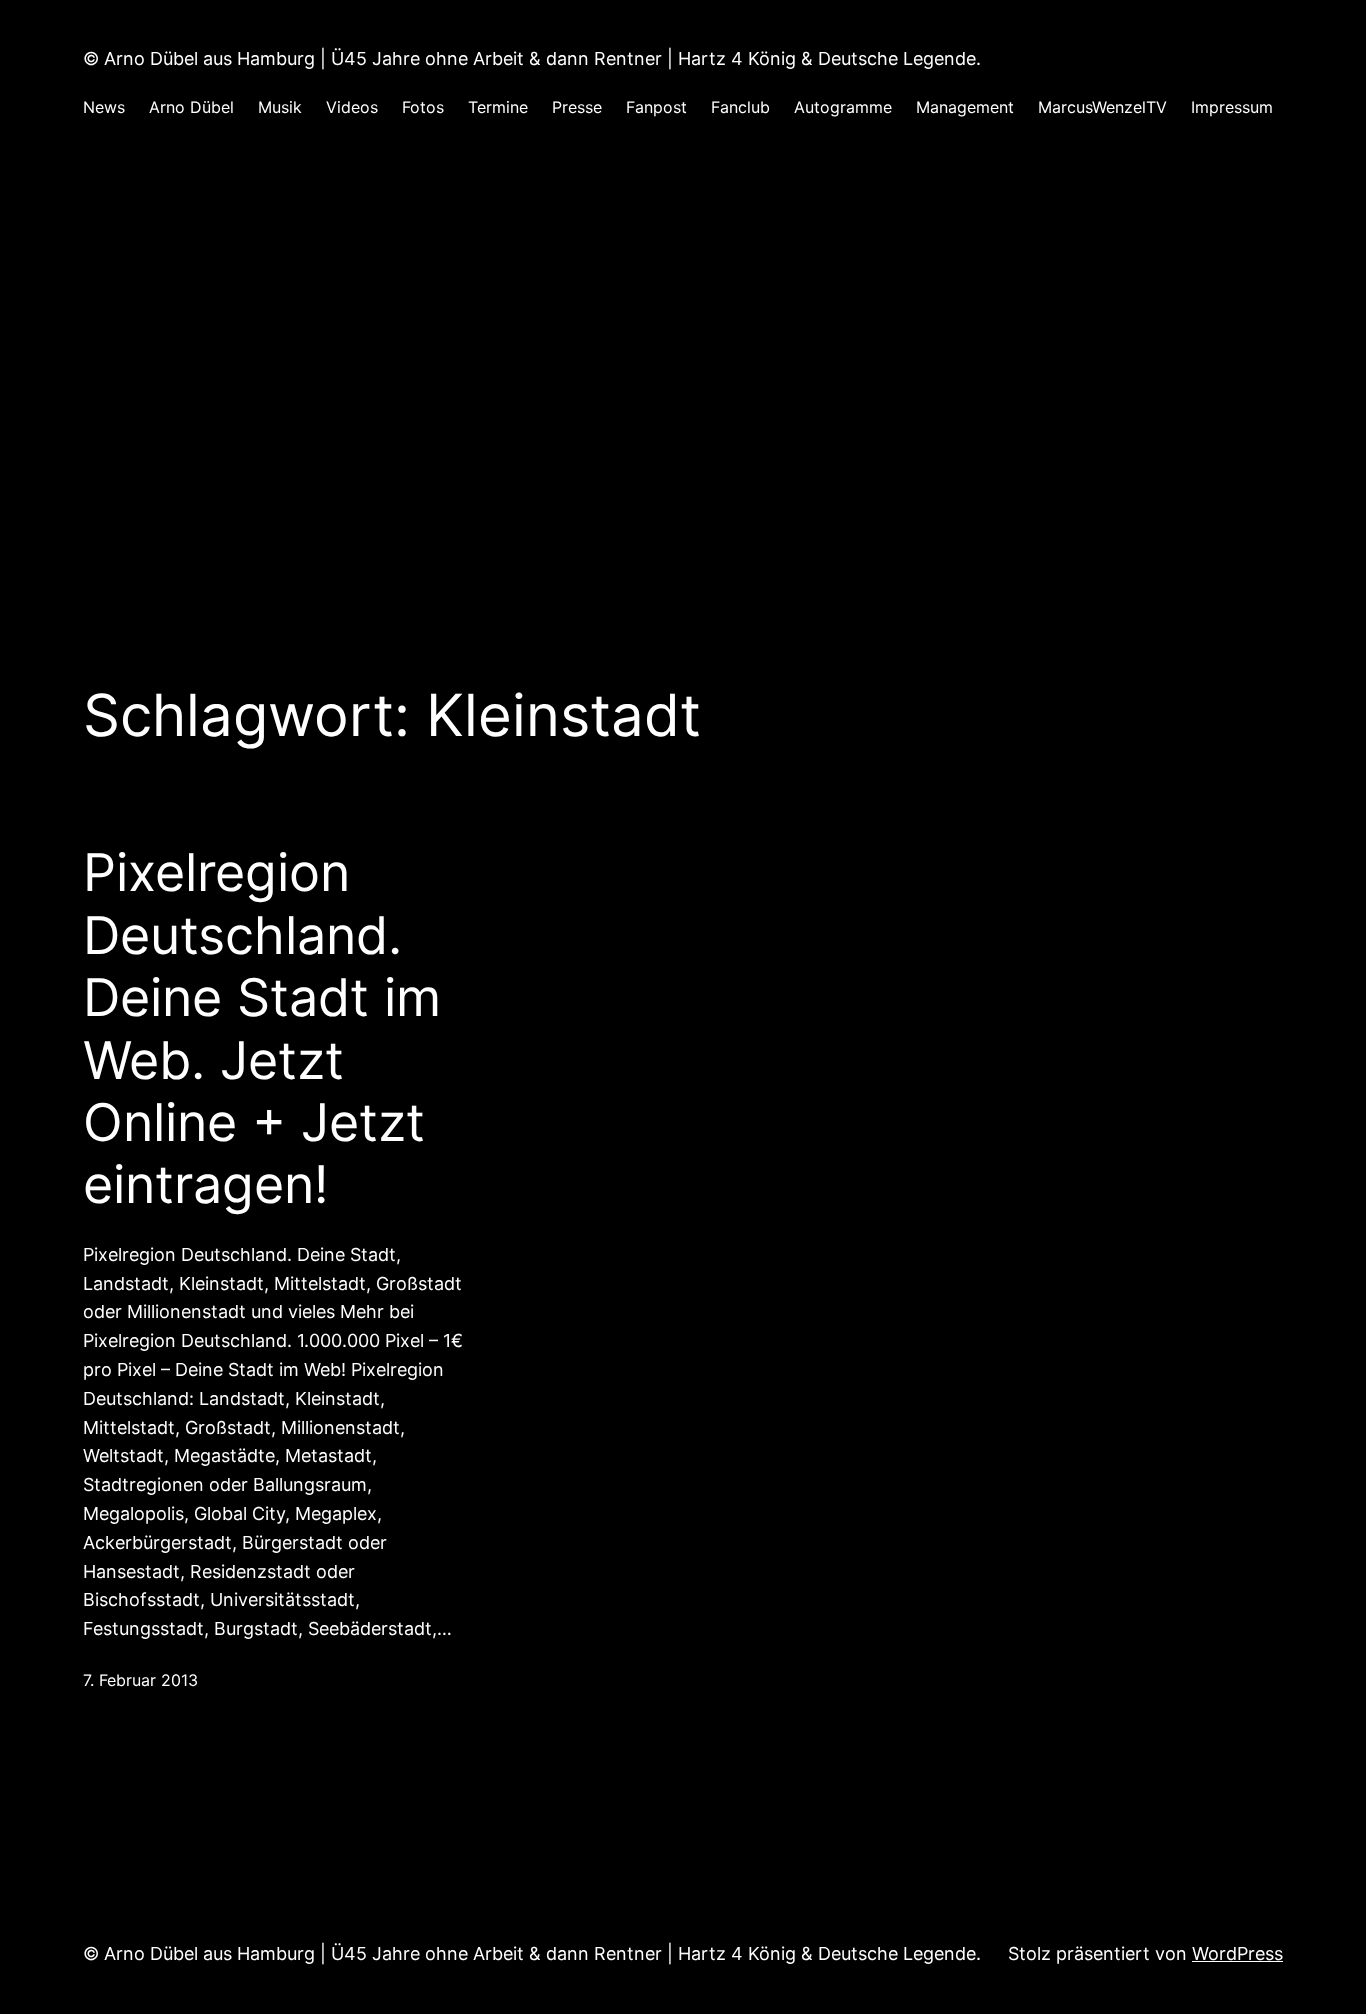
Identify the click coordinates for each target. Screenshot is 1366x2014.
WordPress (1237, 1953)
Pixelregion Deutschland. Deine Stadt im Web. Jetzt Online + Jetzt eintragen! (262, 1029)
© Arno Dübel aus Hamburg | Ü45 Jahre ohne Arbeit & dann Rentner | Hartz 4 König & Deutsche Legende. (532, 58)
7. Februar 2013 (140, 1680)
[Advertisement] (683, 357)
